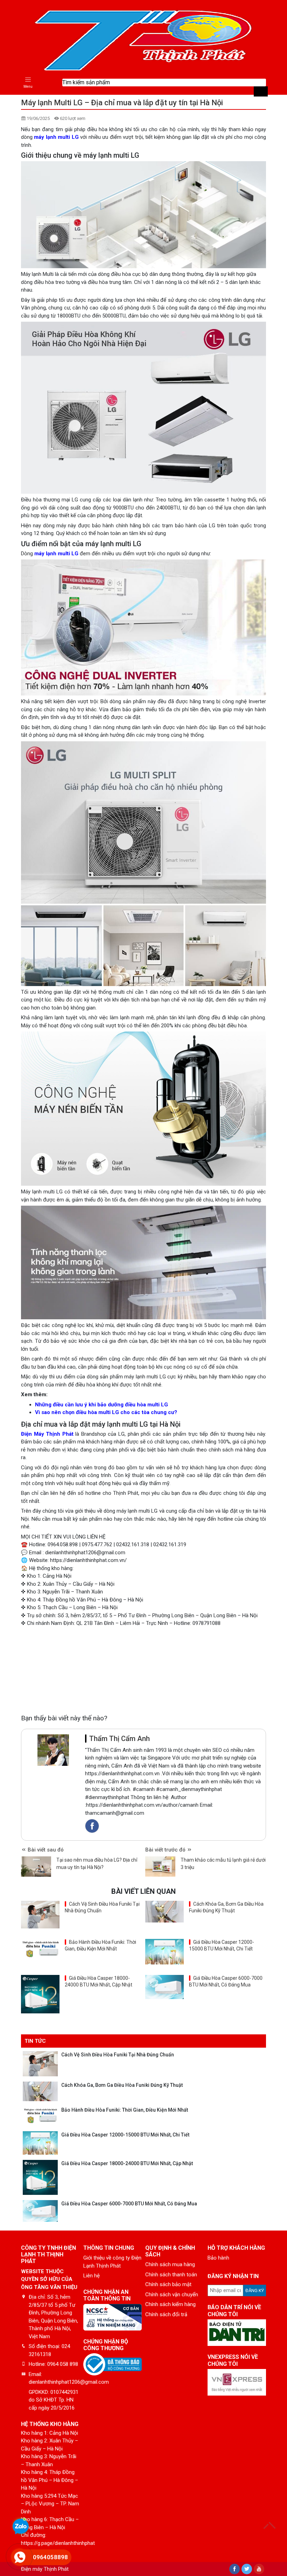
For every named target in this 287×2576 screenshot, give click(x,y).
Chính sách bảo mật (168, 2284)
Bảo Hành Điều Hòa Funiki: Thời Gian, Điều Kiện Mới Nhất (125, 2110)
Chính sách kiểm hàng (170, 2304)
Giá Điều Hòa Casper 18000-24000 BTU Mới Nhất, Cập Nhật (127, 2163)
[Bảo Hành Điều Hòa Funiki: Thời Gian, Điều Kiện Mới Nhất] (40, 1950)
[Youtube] (259, 2569)
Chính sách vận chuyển (172, 2295)
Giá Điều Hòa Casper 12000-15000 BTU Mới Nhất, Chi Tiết (125, 2135)
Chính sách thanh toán (171, 2275)
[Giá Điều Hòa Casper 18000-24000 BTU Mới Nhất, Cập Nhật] (40, 1994)
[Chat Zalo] (21, 2527)
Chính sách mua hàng (170, 2264)
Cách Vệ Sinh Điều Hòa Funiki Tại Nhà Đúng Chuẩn (118, 2055)
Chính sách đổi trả (166, 2314)
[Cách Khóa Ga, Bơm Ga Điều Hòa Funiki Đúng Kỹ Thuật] (164, 1912)
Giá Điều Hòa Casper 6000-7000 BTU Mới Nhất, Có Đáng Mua (129, 2204)
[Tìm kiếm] (261, 91)
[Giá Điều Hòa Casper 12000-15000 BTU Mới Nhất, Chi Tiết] (164, 1952)
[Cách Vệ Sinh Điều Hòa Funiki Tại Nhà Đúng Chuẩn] (40, 1915)
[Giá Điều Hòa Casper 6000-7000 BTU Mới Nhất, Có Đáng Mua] (164, 1987)
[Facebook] (234, 2569)
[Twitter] (247, 2569)
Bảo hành (218, 2258)
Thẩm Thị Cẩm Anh (120, 1739)
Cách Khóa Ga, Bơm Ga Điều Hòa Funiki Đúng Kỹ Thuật (122, 2085)
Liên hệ (92, 2276)
